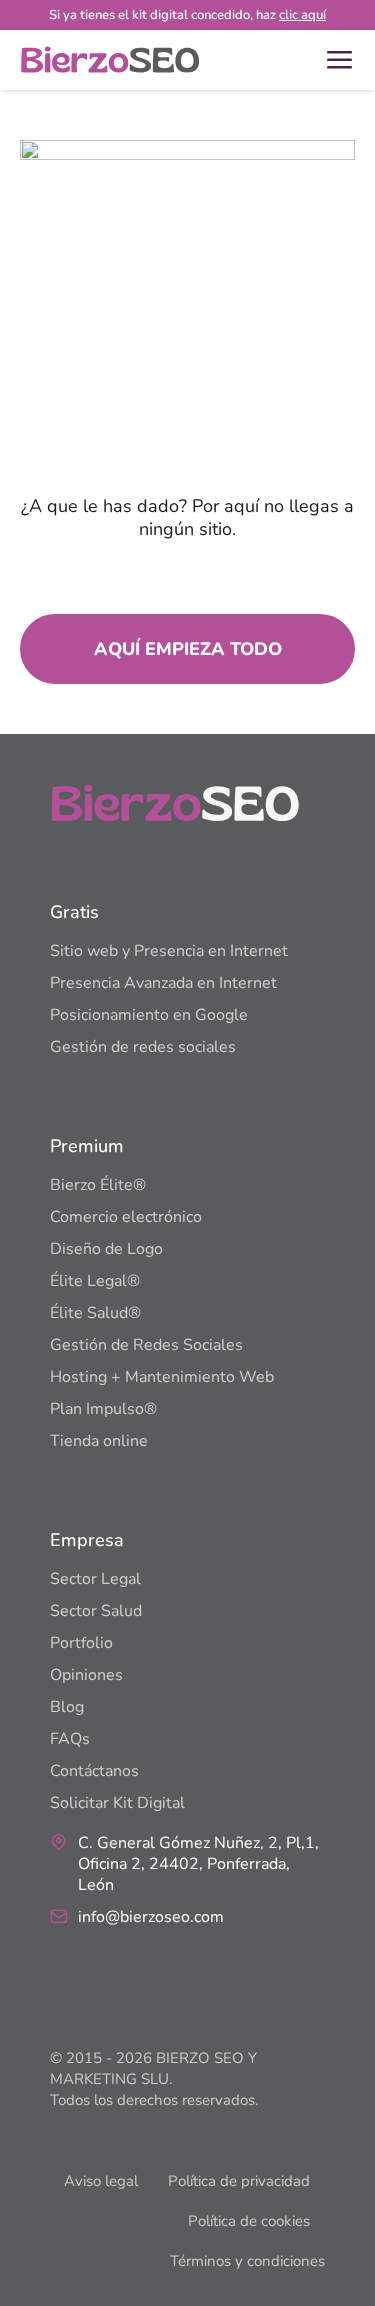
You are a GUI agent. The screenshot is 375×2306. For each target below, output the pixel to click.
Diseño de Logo (106, 1249)
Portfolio (81, 1643)
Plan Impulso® (103, 1409)
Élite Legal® (95, 1281)
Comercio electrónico (126, 1217)
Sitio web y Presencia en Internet (169, 951)
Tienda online (99, 1441)
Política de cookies (249, 2221)
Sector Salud (96, 1611)
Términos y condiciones (247, 2261)
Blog (67, 1707)
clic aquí (302, 15)
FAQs (70, 1739)
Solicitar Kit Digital (117, 1803)
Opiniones (86, 1675)
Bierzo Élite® (98, 1185)
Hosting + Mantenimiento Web (162, 1377)
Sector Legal (95, 1579)
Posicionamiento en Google (149, 1015)
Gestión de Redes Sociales (146, 1345)
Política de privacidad (239, 2181)
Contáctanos (94, 1771)
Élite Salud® (95, 1313)
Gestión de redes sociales (143, 1047)
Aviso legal (101, 2181)
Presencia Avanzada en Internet (163, 983)
